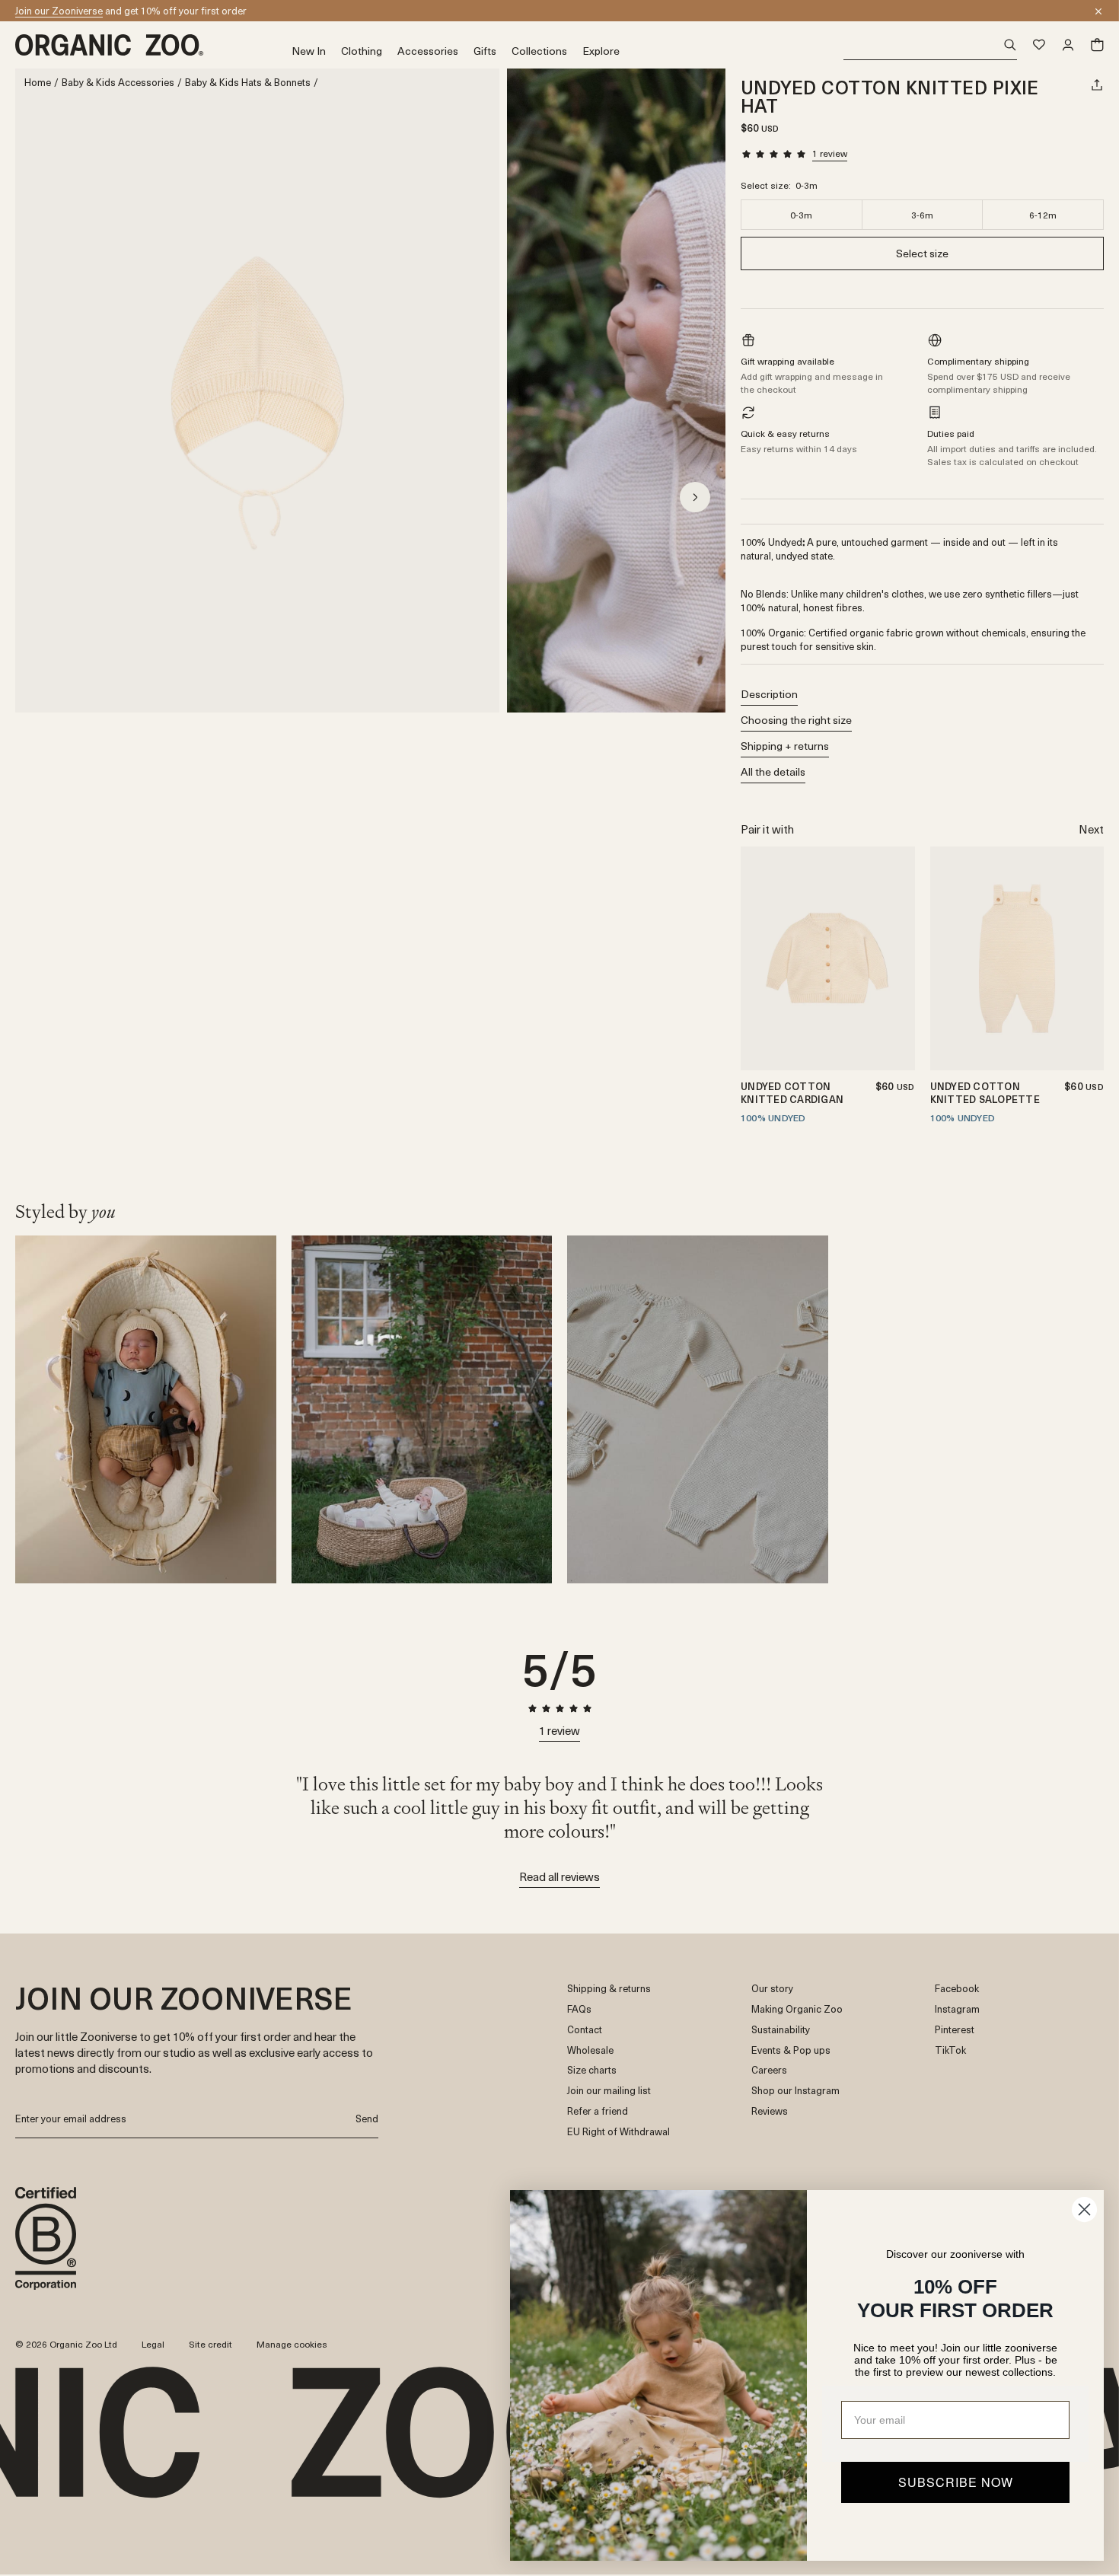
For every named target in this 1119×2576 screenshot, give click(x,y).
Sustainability (781, 2030)
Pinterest (955, 2030)
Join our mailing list (609, 2091)
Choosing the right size (796, 720)
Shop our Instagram (795, 2091)
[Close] (1098, 11)
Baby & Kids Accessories (118, 83)
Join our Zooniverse (59, 10)
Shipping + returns (785, 746)
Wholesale (590, 2050)
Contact (585, 2030)
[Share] (1097, 84)
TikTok (950, 2050)
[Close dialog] (1084, 2209)
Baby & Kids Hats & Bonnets (248, 83)
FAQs (579, 2009)
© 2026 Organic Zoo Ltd (66, 2345)
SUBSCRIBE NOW (956, 2482)
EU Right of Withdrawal (618, 2132)
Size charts (592, 2070)
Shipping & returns (609, 1989)
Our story (772, 1989)
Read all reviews (559, 1876)
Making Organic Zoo (797, 2009)
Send (367, 2118)
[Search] (931, 45)
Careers (769, 2070)
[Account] (1068, 45)
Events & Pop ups (791, 2050)
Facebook (957, 1989)
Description (769, 694)
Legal (153, 2344)
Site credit (210, 2344)
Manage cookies (292, 2344)
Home (38, 83)
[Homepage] (153, 45)
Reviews (770, 2111)
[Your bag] (1097, 45)
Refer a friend (598, 2111)
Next (1091, 829)
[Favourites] (1039, 45)
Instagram (957, 2009)
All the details (773, 772)
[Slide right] (695, 497)
